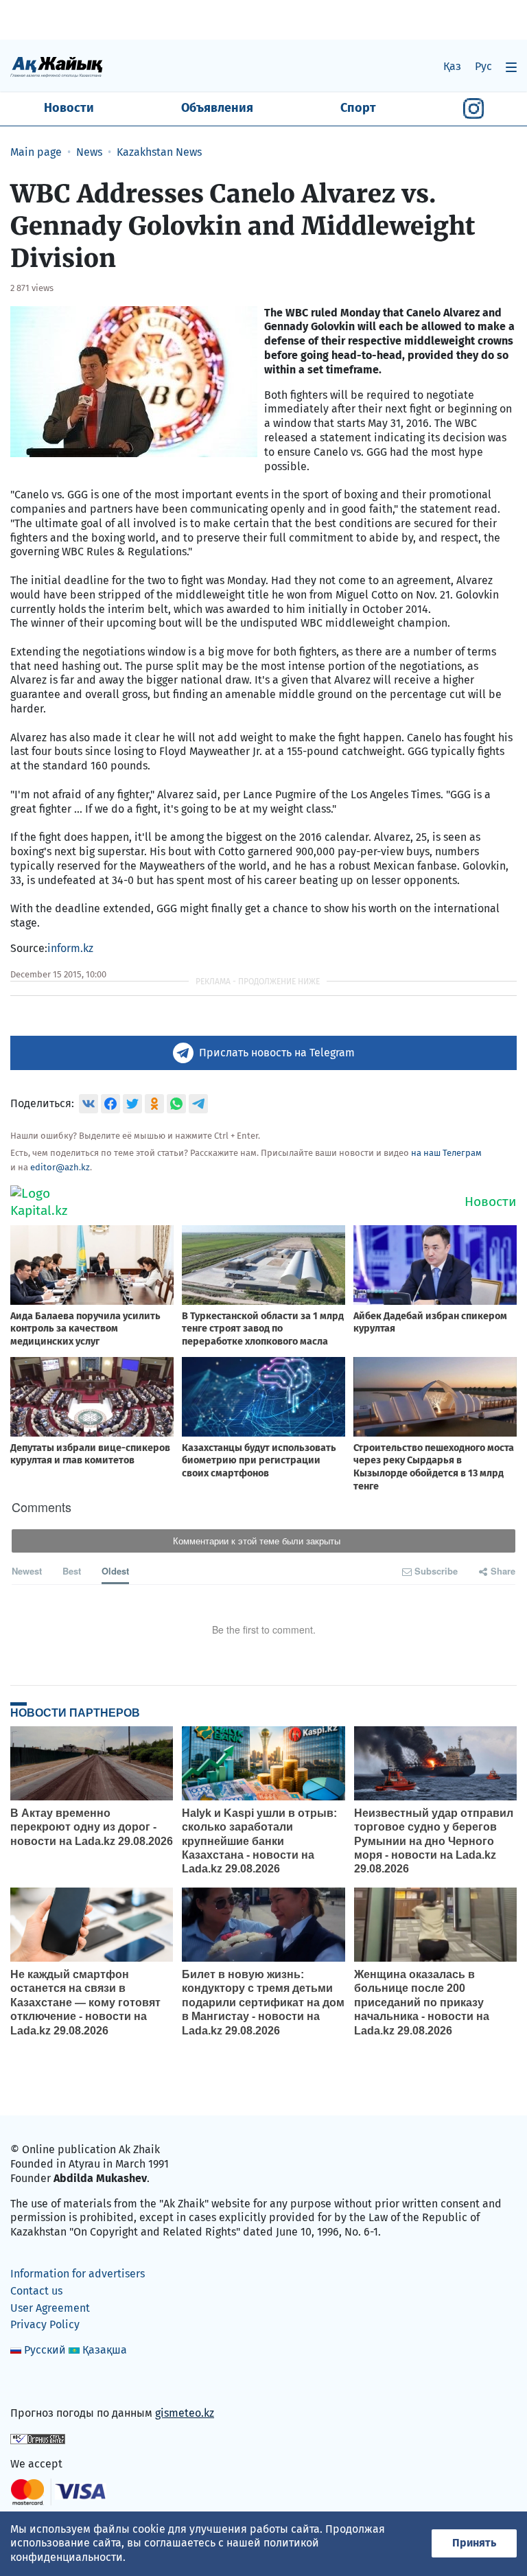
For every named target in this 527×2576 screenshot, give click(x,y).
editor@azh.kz (60, 1167)
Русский (45, 2350)
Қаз (452, 66)
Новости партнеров (75, 1713)
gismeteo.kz (185, 2413)
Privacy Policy (45, 2324)
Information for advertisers (78, 2274)
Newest (27, 1571)
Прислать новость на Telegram (277, 1053)
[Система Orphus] (38, 2438)
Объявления (217, 108)
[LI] (40, 2384)
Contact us (36, 2291)
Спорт (358, 108)
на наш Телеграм (446, 1153)
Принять (474, 2543)
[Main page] (57, 66)
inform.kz (70, 948)
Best (72, 1571)
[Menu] (511, 67)
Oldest (115, 1571)
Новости (69, 108)
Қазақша (105, 2350)
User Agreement (50, 2308)
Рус (483, 66)
